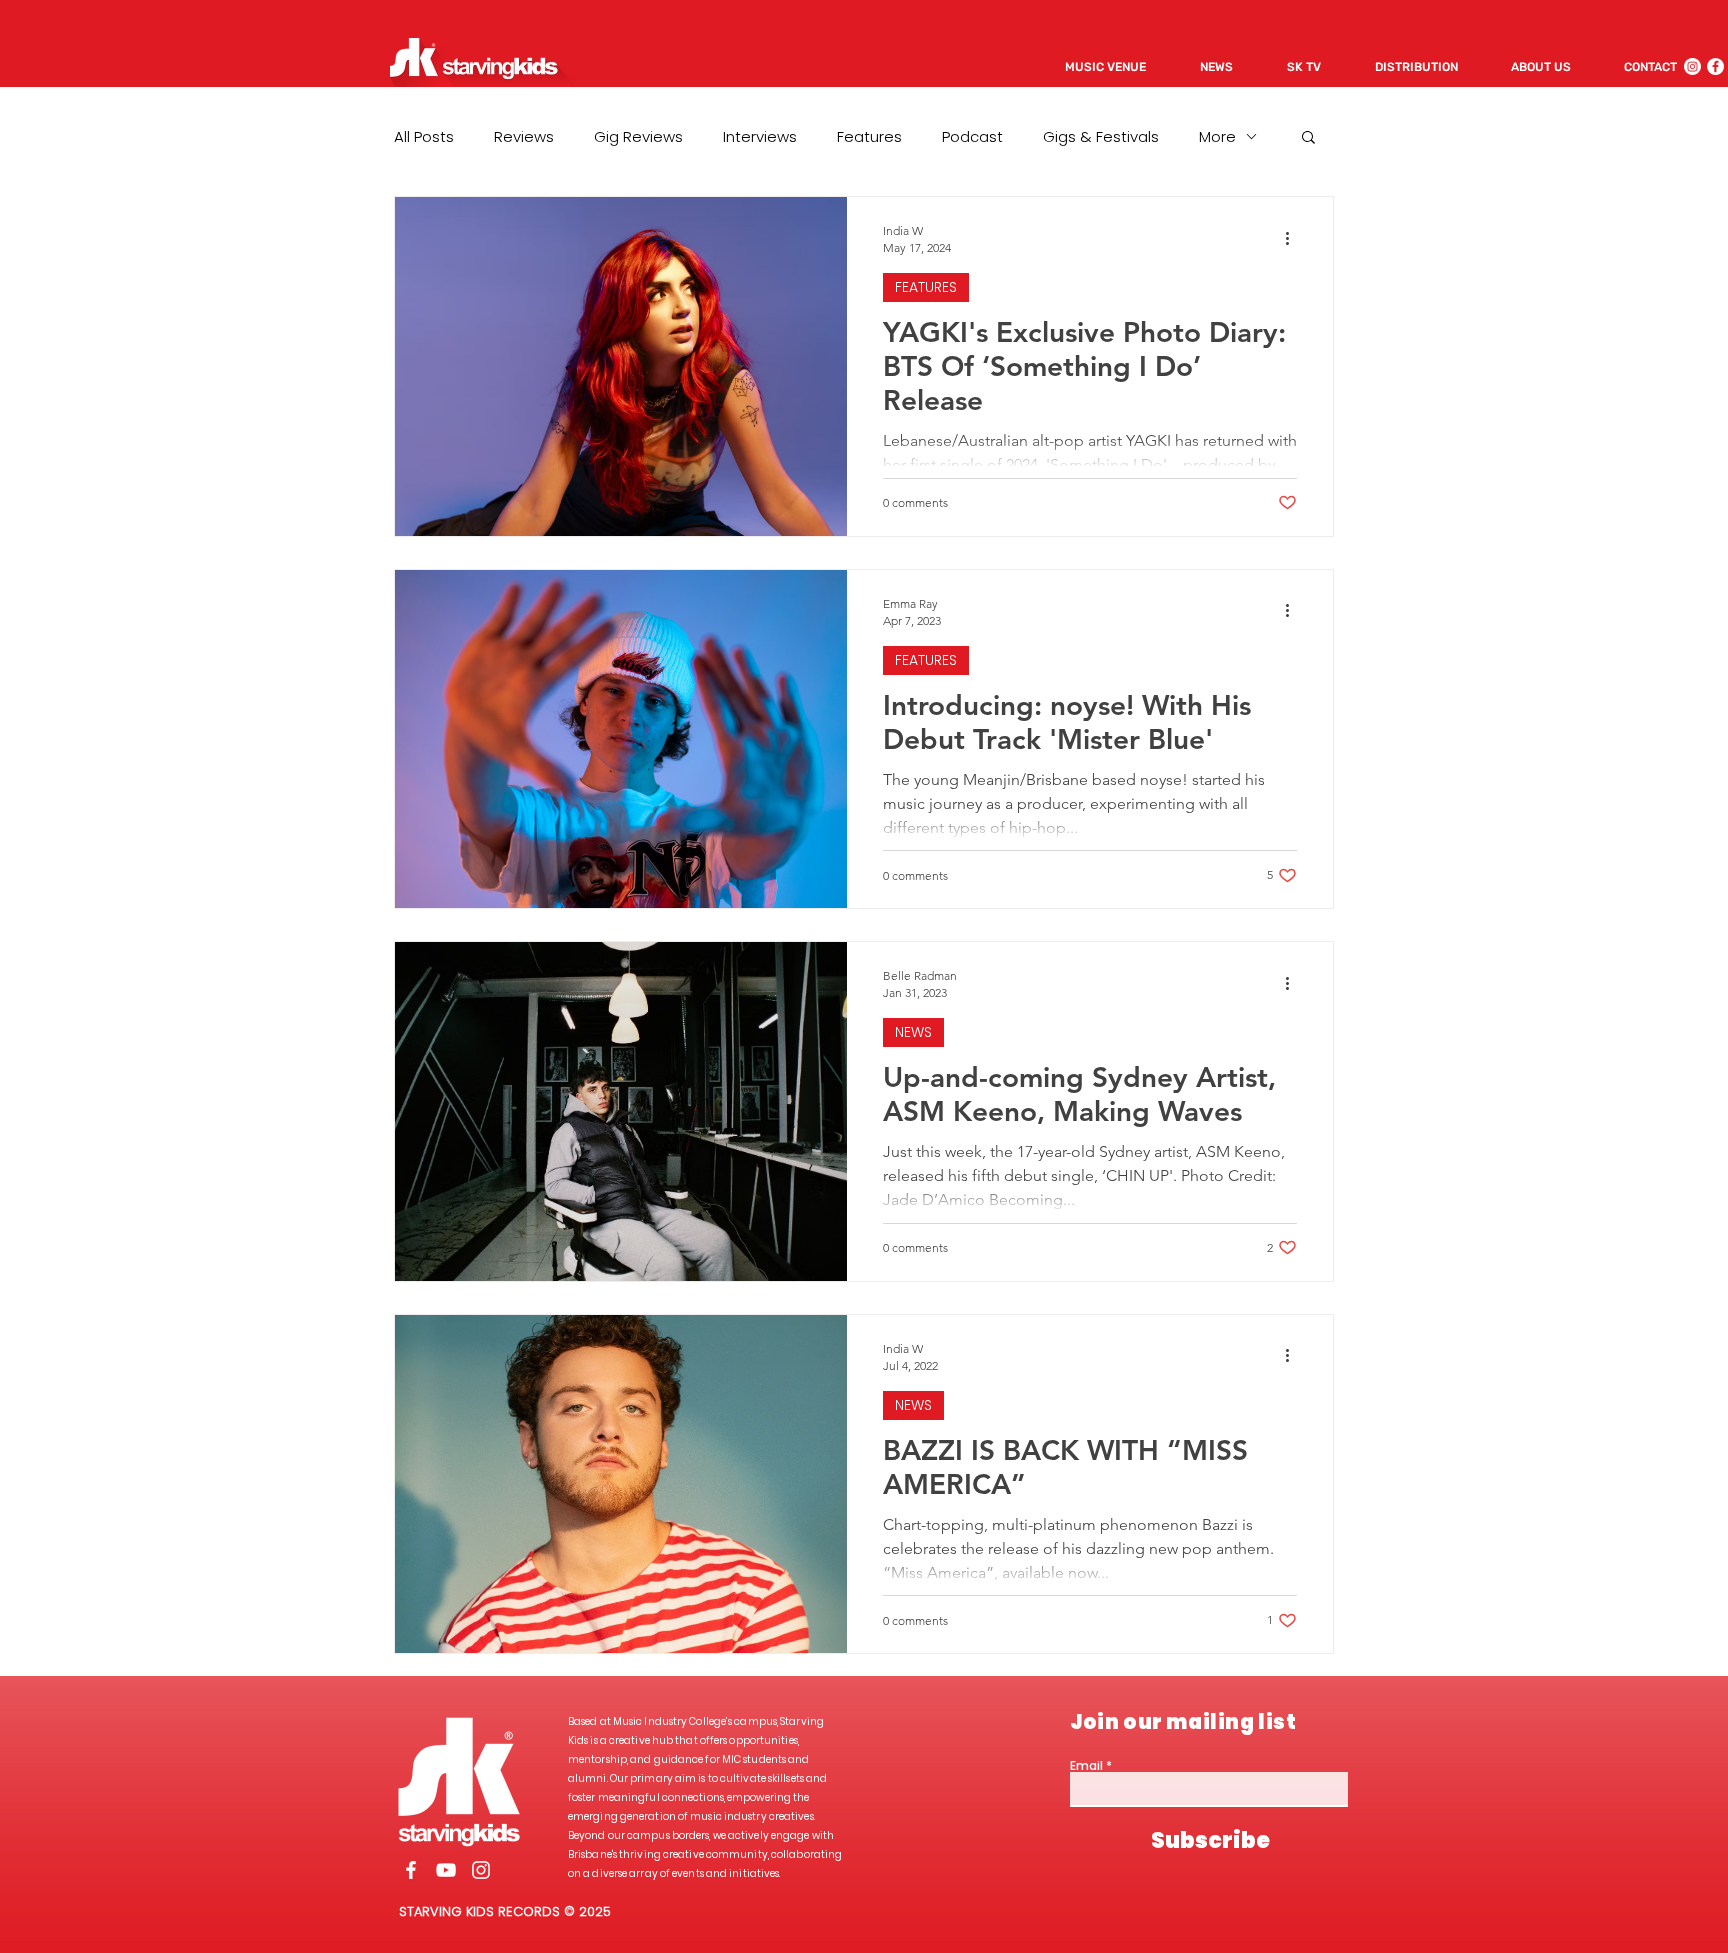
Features (869, 136)
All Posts (424, 136)
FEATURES (926, 287)
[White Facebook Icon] (411, 1870)
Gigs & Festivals (1101, 136)
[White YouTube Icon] (446, 1870)
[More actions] (1294, 238)
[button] (1308, 138)
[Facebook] (1715, 66)
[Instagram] (1692, 66)
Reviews (524, 136)
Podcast (972, 136)
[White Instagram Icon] (481, 1870)
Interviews (760, 136)
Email (1086, 1766)
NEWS (913, 1032)
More (1217, 136)
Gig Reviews (638, 136)
